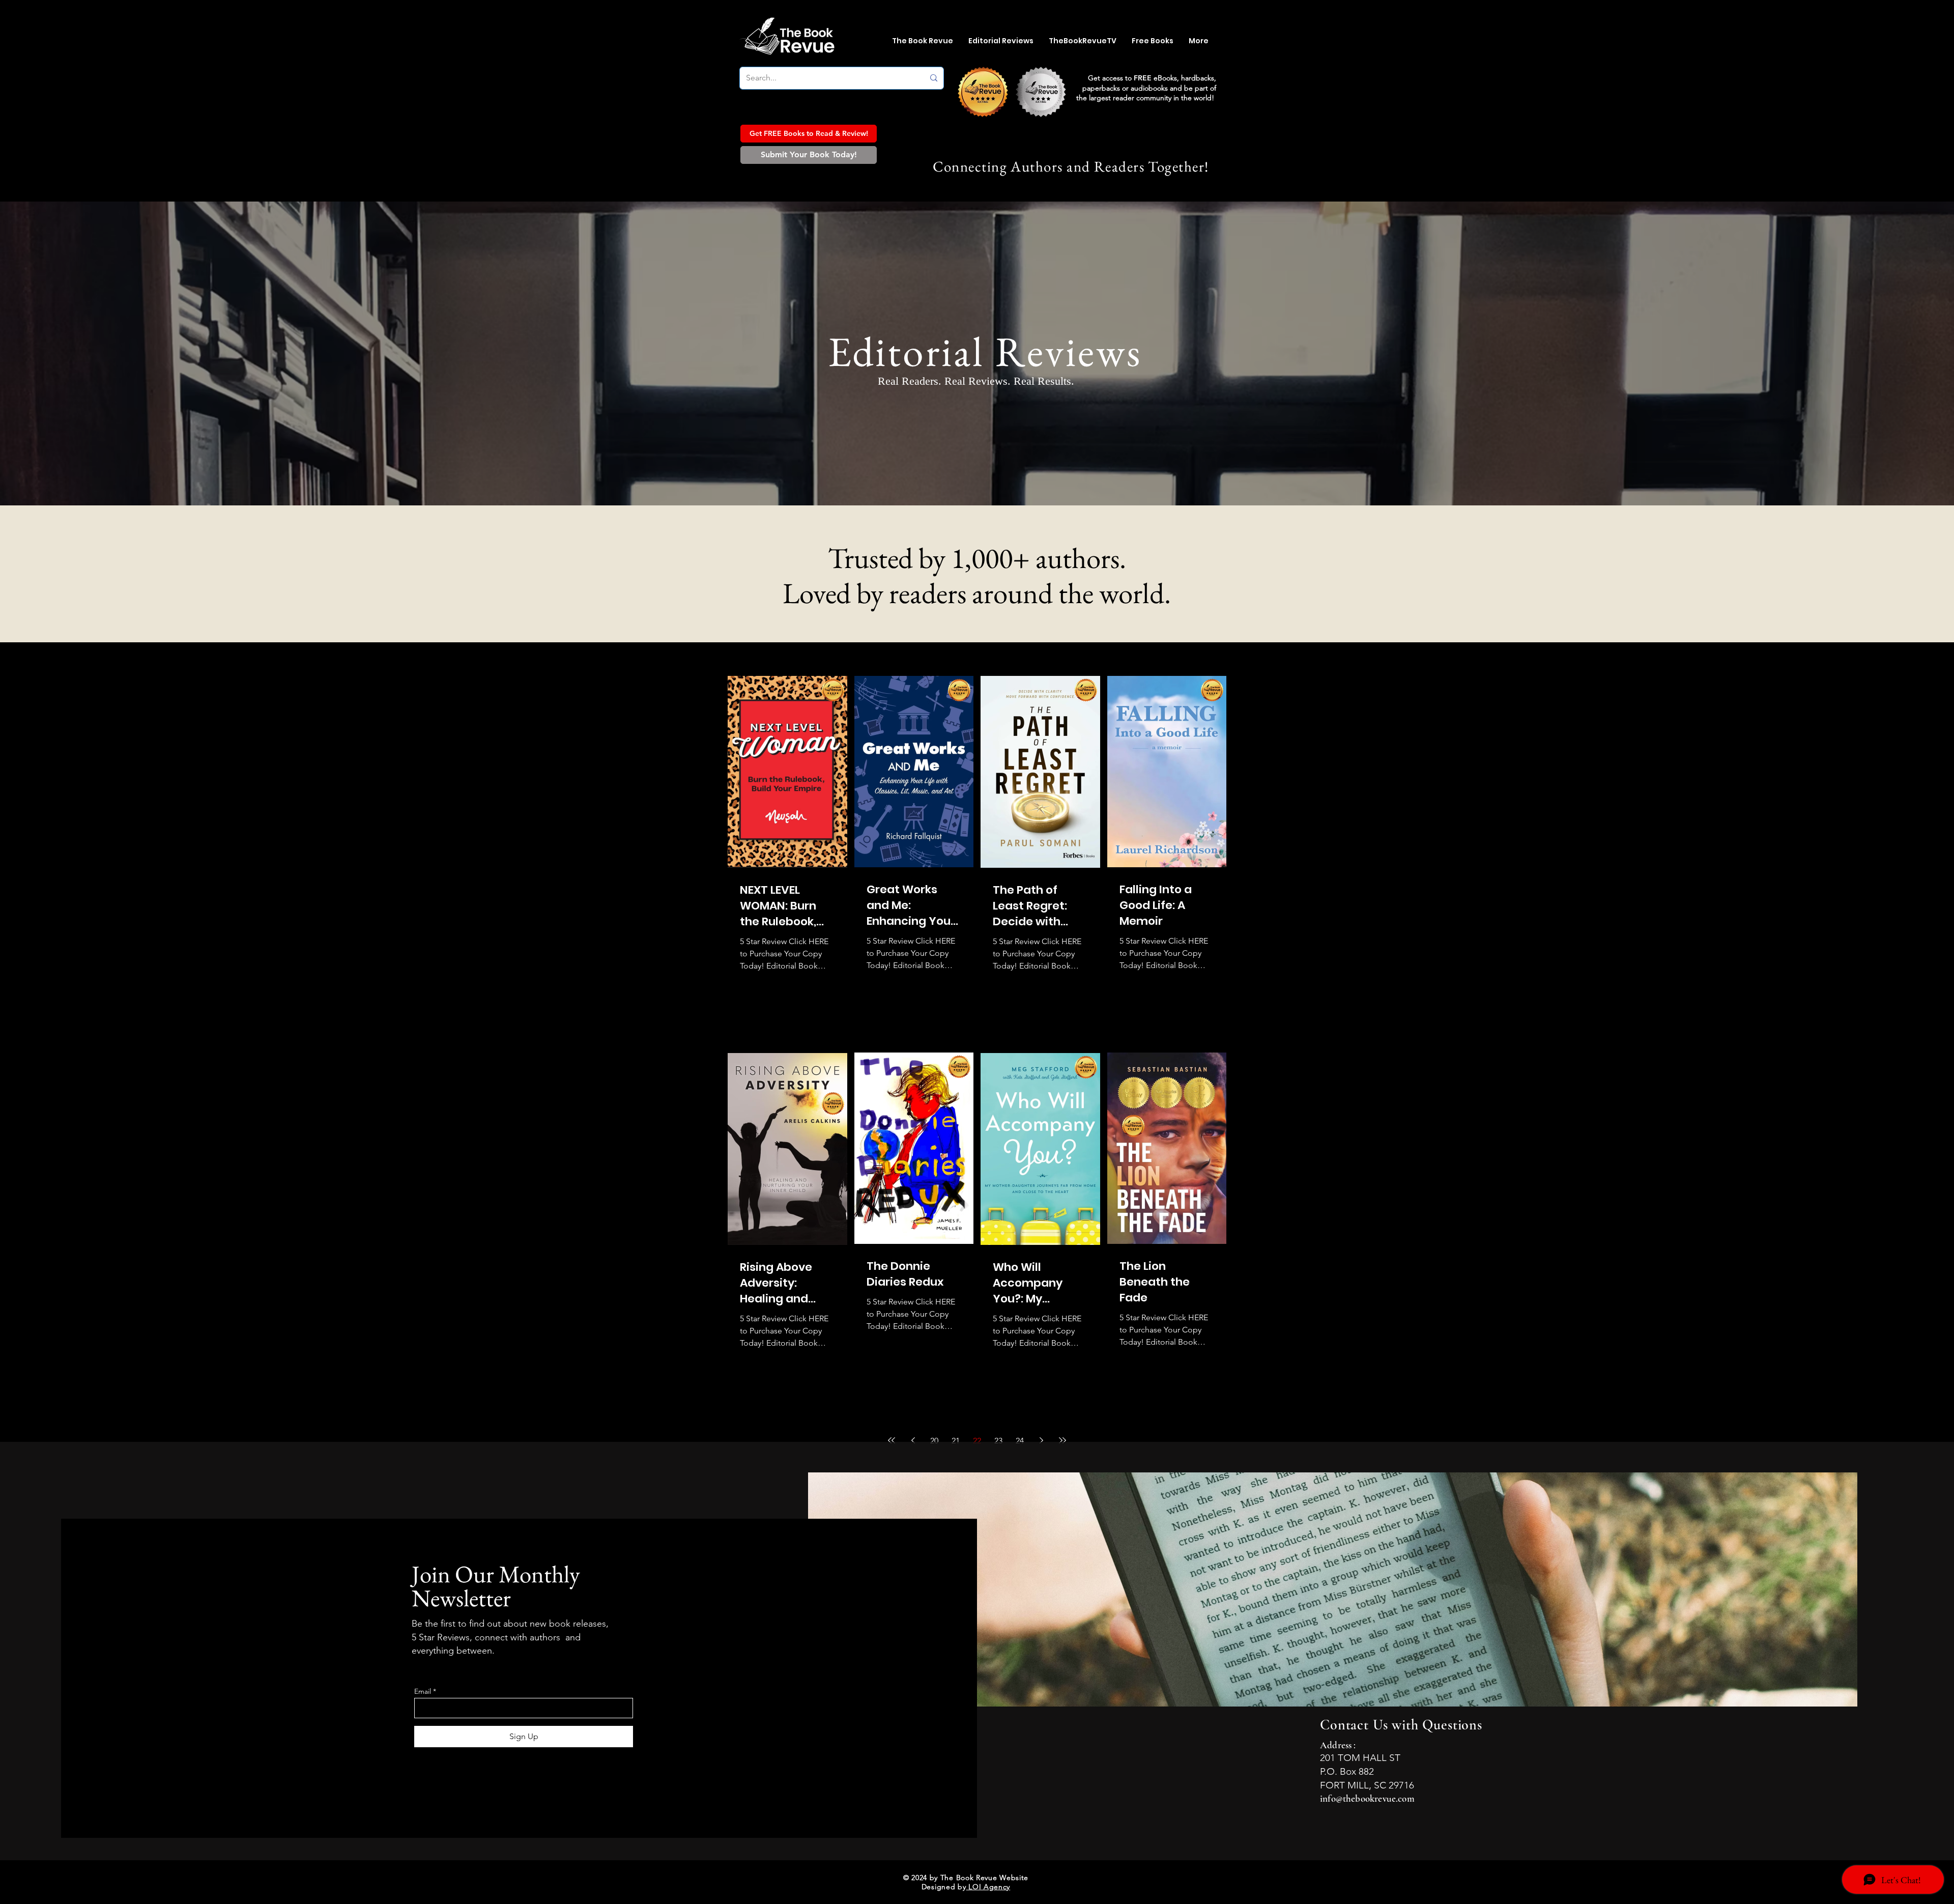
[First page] (892, 1440)
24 (1020, 1441)
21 (956, 1441)
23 (998, 1441)
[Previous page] (913, 1440)
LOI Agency (988, 1887)
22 (977, 1441)
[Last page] (1062, 1440)
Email (423, 1691)
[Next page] (1041, 1440)
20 (934, 1441)
